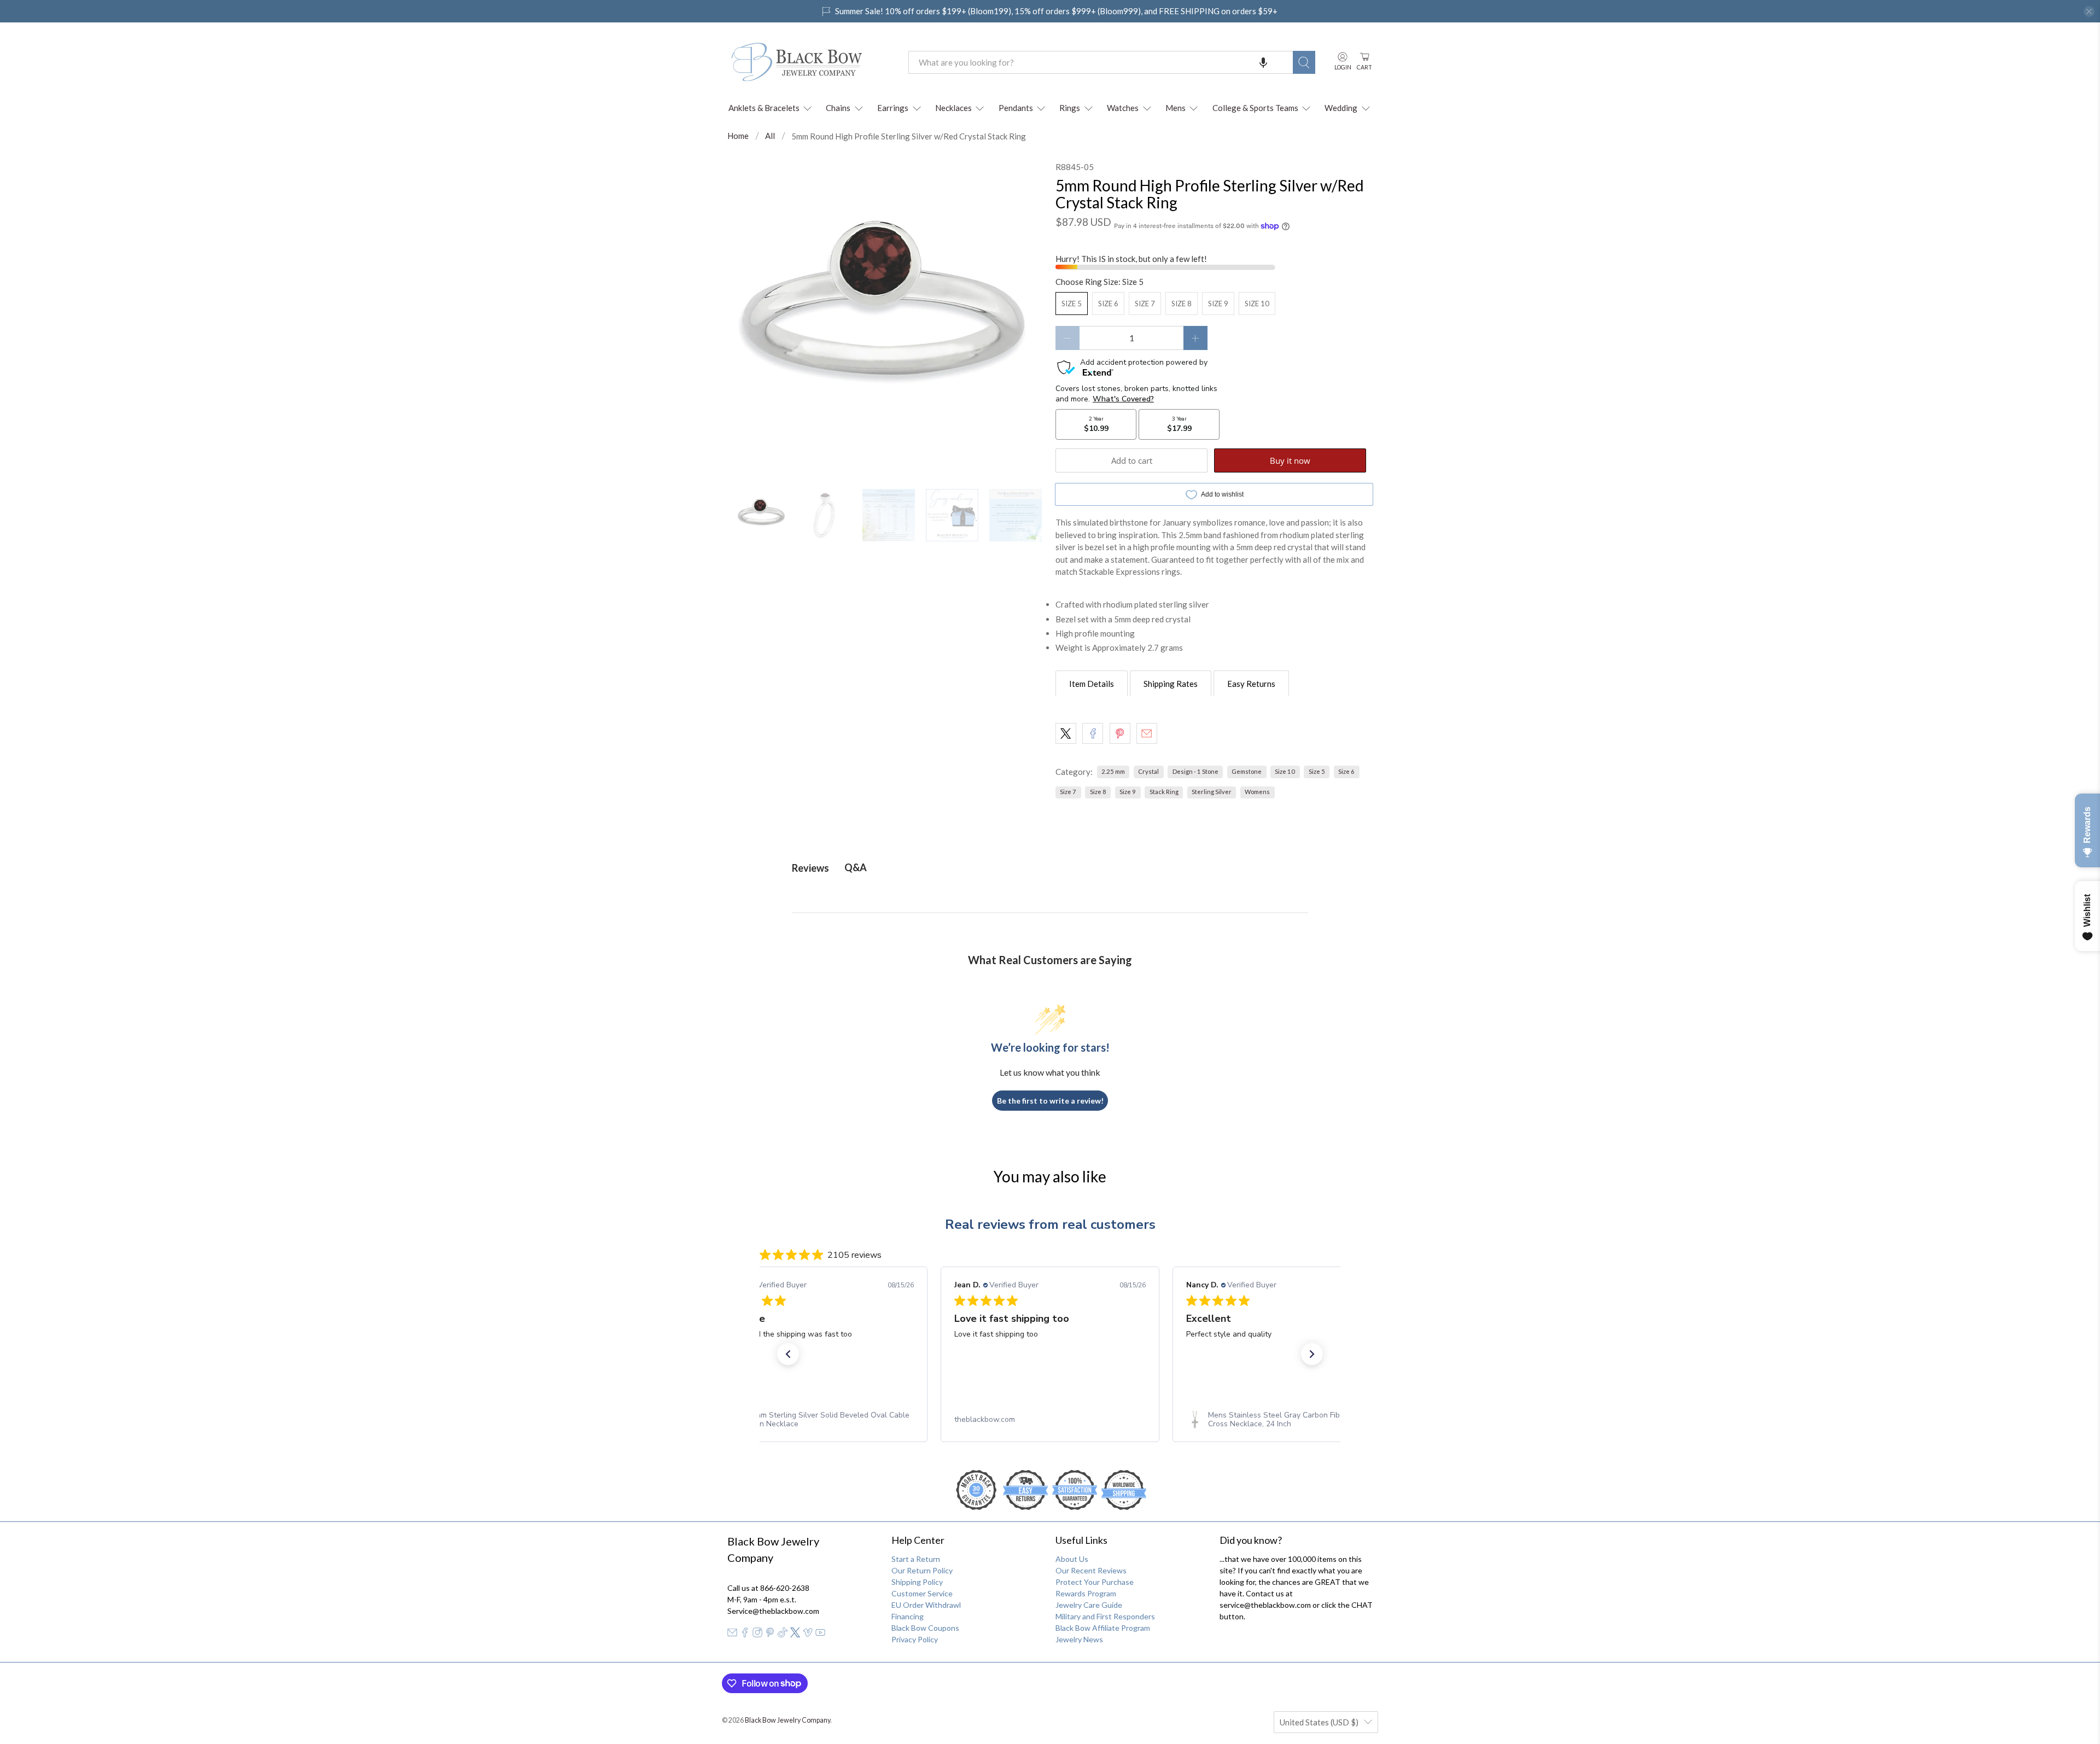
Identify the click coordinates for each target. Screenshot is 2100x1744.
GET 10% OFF (1050, 956)
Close (1050, 993)
